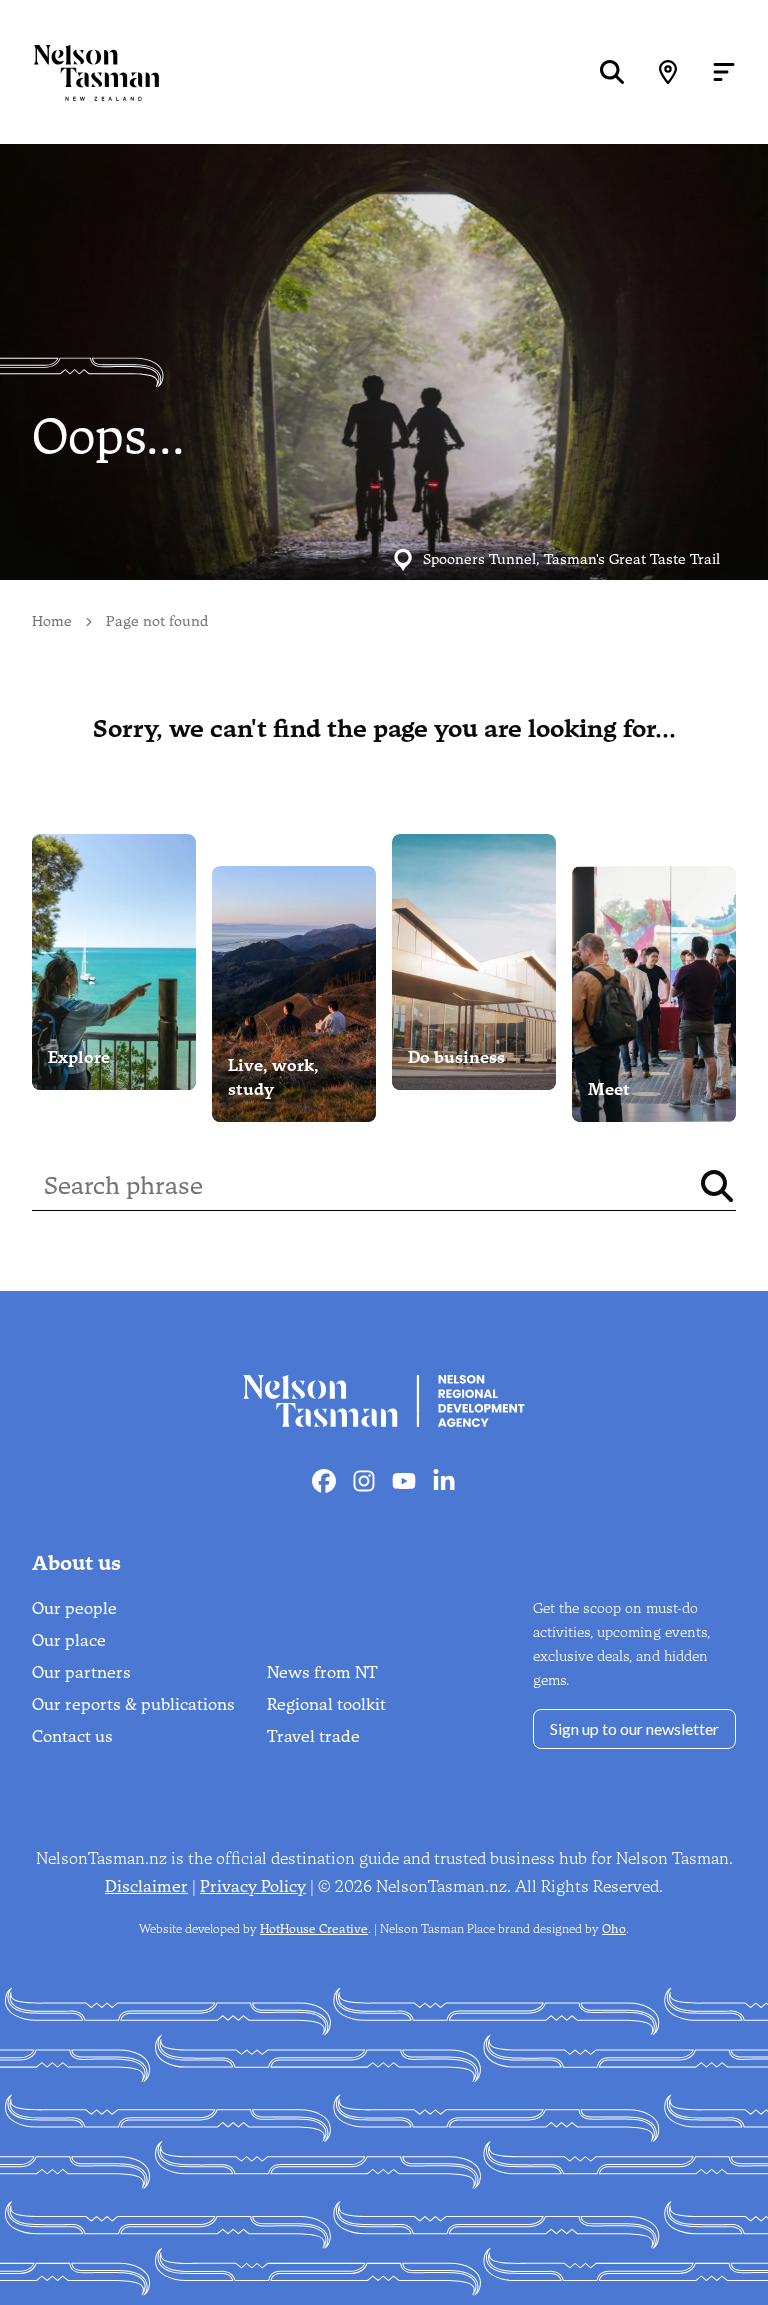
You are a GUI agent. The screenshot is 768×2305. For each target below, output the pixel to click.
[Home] (80, 72)
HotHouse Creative (314, 1929)
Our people (74, 1608)
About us (76, 1563)
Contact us (72, 1736)
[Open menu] (724, 72)
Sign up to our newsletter (634, 1728)
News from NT (322, 1672)
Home (52, 621)
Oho (614, 1929)
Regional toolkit (326, 1704)
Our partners (81, 1672)
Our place (69, 1640)
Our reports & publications (133, 1704)
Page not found (157, 621)
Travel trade (313, 1736)
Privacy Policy (253, 1886)
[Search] (612, 72)
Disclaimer (146, 1886)
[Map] (668, 72)
